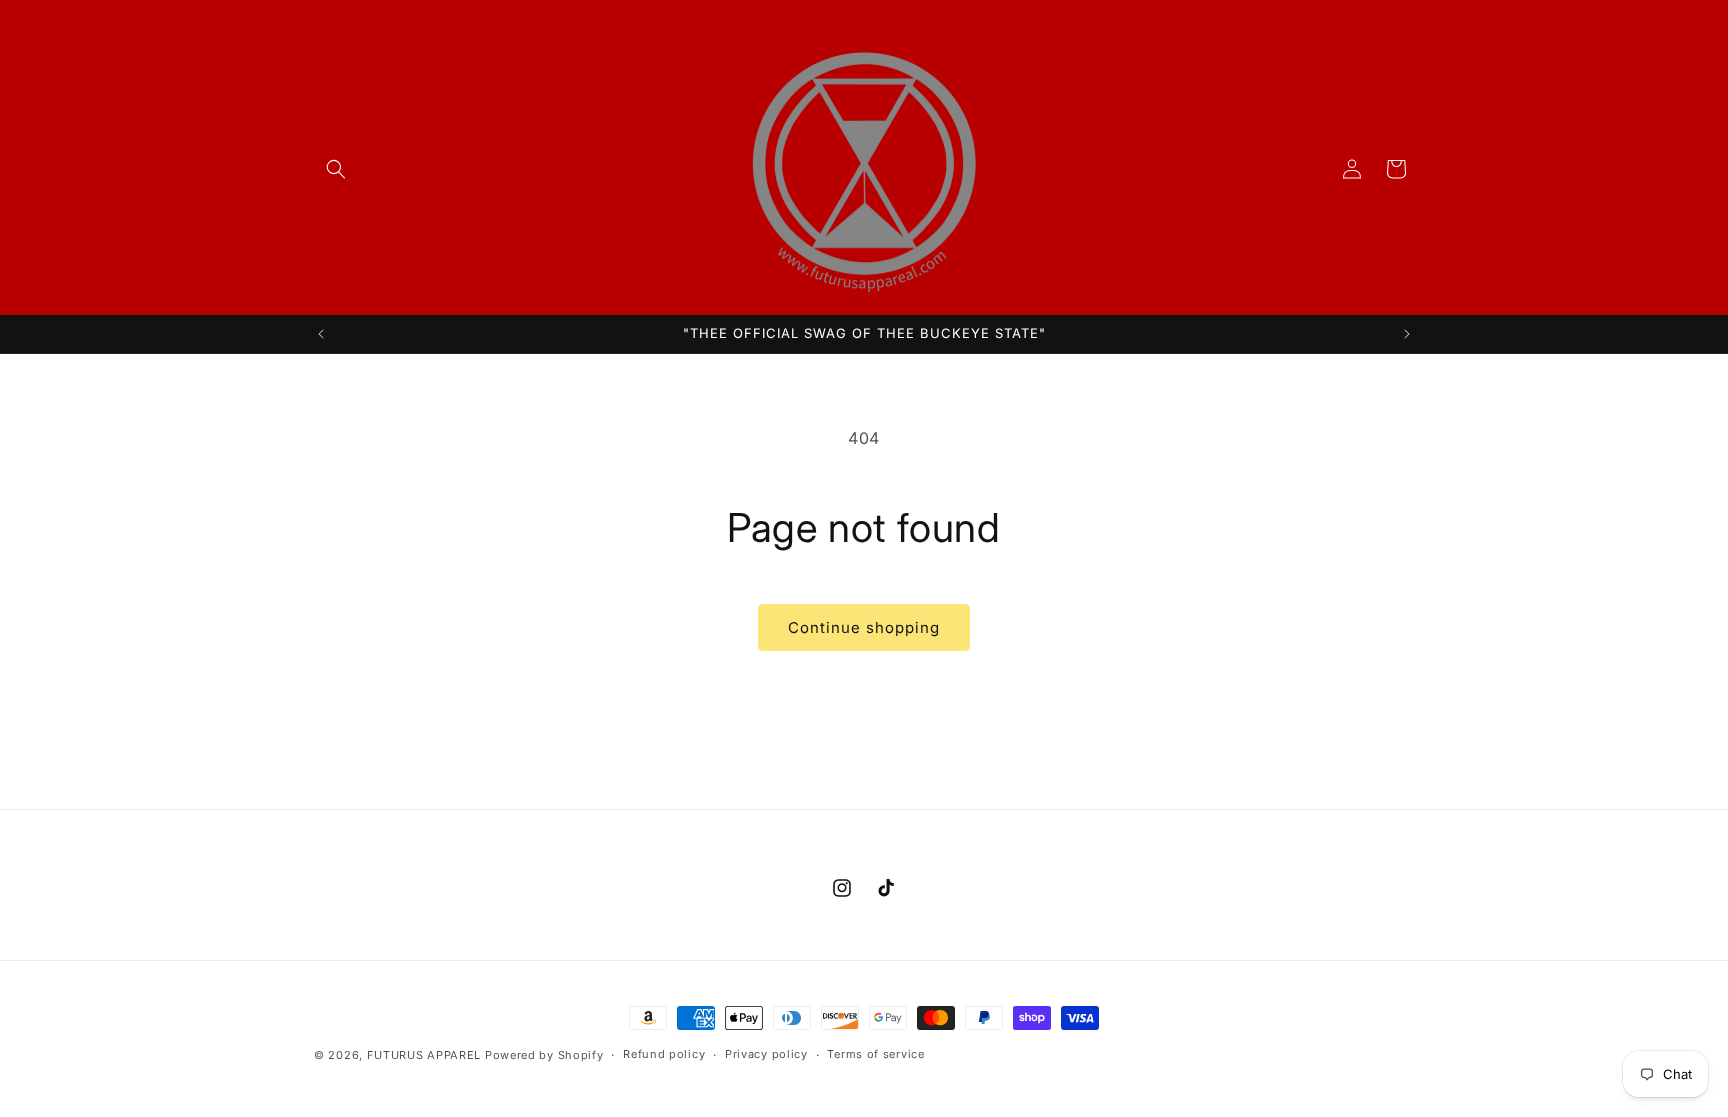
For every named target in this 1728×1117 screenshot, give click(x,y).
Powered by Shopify (544, 1055)
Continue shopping (864, 627)
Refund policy (664, 1054)
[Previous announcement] (321, 334)
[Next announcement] (1407, 334)
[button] (336, 169)
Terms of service (875, 1054)
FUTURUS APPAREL (424, 1055)
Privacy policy (766, 1054)
